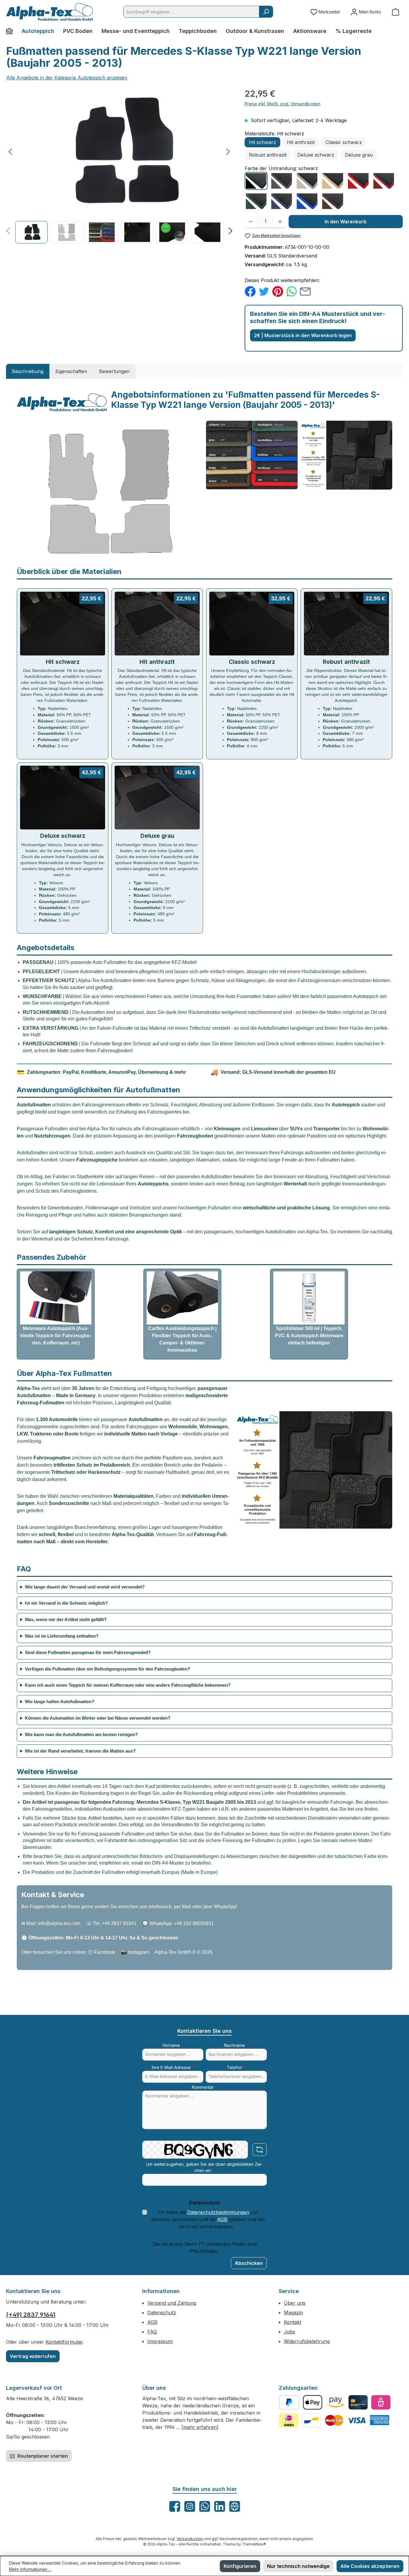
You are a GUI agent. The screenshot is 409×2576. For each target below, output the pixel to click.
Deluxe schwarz (316, 155)
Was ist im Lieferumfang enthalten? (62, 1636)
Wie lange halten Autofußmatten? (60, 1702)
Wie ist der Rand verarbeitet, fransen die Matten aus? (80, 1751)
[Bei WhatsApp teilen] (291, 291)
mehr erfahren (200, 2427)
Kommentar (205, 2087)
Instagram (139, 1952)
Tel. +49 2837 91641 (115, 1923)
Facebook (105, 1952)
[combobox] (191, 12)
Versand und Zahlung (172, 2303)
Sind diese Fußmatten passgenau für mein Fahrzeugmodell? (88, 1652)
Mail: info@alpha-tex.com (53, 1923)
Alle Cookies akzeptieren (370, 2566)
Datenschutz (162, 2313)
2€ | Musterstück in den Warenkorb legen (303, 335)
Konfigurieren (240, 2566)
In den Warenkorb (346, 222)
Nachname (236, 2045)
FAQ (152, 2332)
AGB (222, 2219)
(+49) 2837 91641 (31, 2315)
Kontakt (293, 2322)
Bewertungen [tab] (114, 371)
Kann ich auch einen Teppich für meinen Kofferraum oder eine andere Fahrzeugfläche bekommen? (128, 1685)
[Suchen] (266, 12)
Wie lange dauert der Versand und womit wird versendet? (85, 1587)
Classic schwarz (344, 142)
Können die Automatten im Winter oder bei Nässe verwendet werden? (98, 1718)
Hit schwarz (262, 142)
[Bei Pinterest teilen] (278, 291)
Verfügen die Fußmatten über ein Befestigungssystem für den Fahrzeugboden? (107, 1669)
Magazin (293, 2313)
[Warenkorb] (396, 12)
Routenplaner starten (42, 2456)
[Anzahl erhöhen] (280, 222)
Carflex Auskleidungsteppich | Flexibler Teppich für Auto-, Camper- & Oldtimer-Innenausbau (182, 1339)
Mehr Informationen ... (30, 2569)
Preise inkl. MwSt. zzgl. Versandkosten (282, 104)
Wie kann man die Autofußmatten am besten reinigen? (81, 1734)
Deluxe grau (359, 155)
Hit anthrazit (301, 142)
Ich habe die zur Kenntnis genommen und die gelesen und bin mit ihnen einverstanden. (208, 2219)
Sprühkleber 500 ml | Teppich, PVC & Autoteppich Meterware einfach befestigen (309, 1336)
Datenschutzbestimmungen (218, 2212)
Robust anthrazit (268, 155)
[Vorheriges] (11, 152)
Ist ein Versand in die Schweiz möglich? (66, 1603)
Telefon (236, 2067)
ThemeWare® (254, 2544)
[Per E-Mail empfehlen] (305, 291)
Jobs (290, 2332)
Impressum (160, 2341)
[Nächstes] (228, 152)
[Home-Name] (12, 31)
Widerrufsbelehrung (307, 2341)
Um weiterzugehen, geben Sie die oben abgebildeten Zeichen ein (205, 2167)
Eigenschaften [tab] (71, 371)
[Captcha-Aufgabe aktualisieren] (260, 2150)
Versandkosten (190, 2539)
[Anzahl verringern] (251, 222)
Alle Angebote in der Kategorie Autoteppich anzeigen (67, 78)
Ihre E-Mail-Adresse (173, 2067)
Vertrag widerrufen (33, 2356)
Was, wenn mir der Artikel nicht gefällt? (66, 1619)
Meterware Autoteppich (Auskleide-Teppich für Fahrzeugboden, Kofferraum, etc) (56, 1336)
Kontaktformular (64, 2342)
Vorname (173, 2045)
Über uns (295, 2303)
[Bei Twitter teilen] (264, 291)
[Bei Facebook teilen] (250, 291)
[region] (119, 165)
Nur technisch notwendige (298, 2566)
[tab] (28, 371)
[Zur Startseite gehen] (49, 12)
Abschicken (249, 2263)
